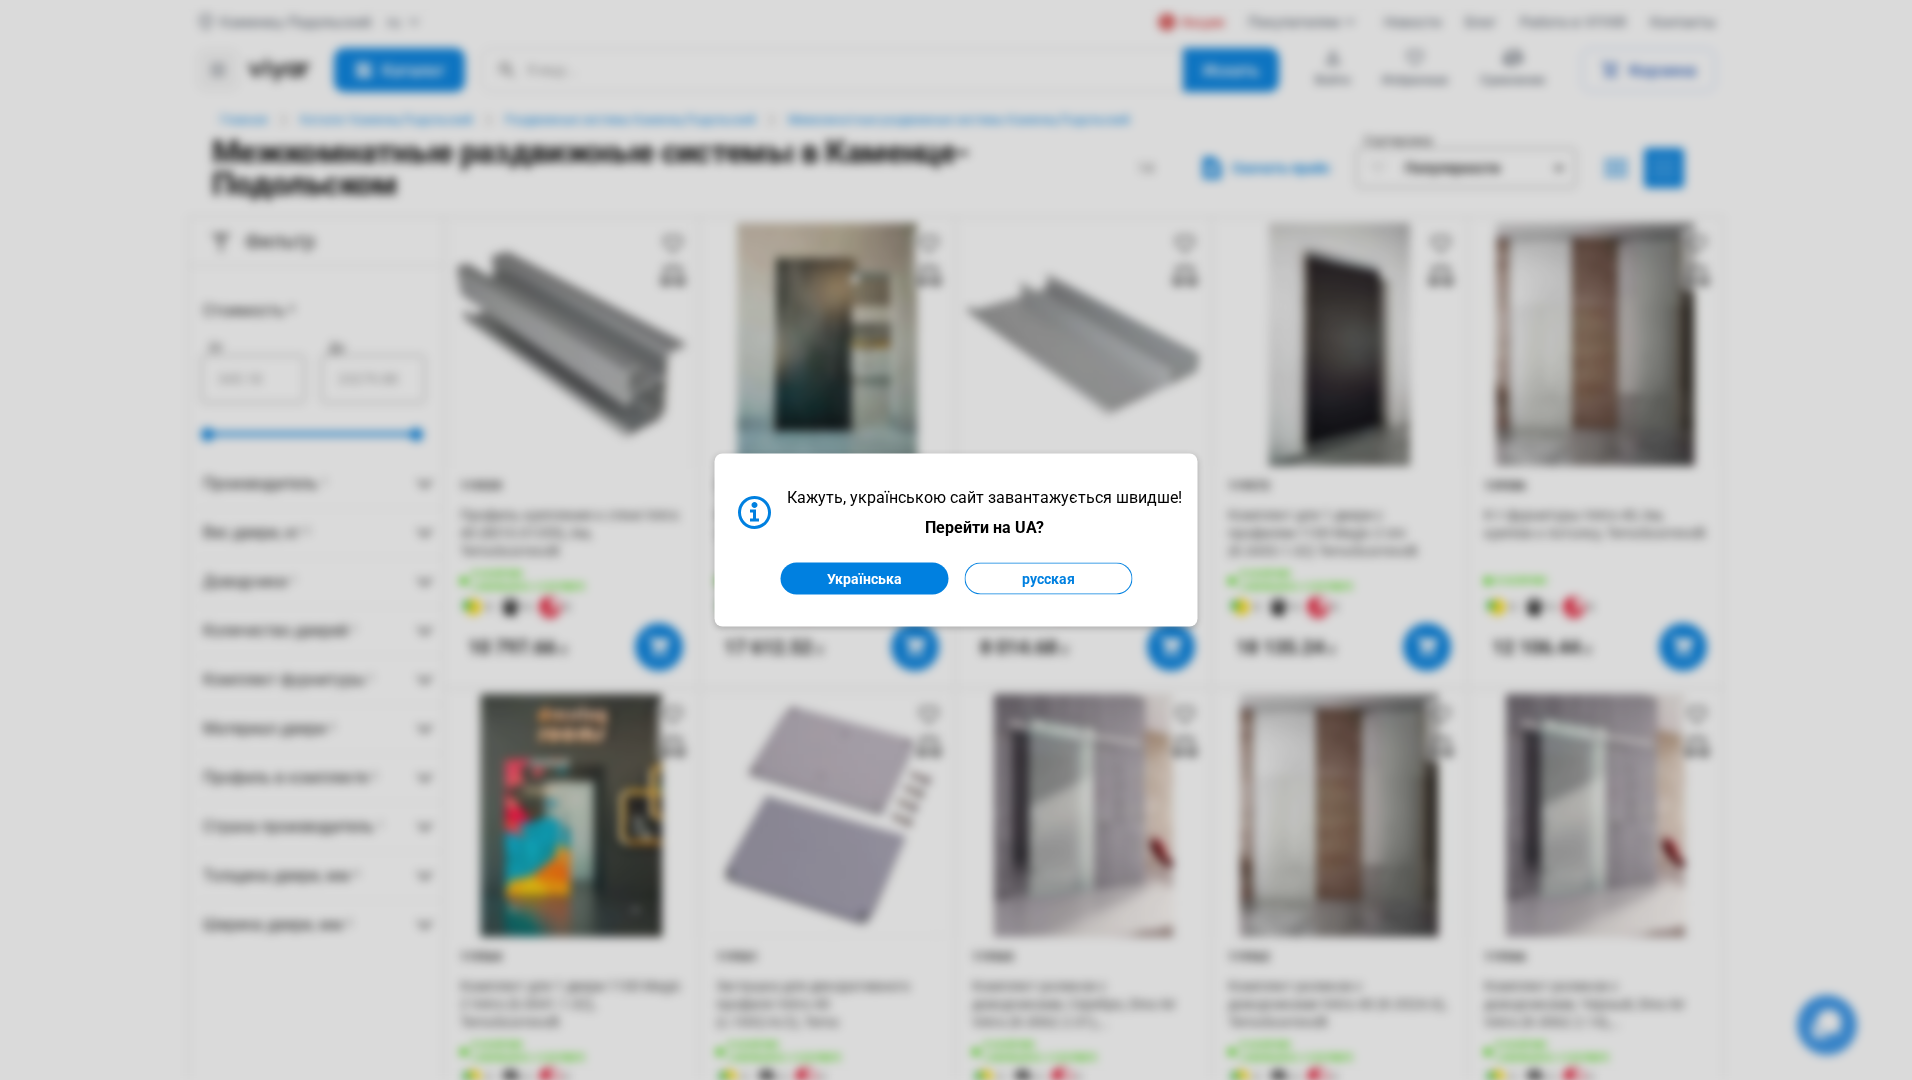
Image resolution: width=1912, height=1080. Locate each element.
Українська (864, 579)
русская (1048, 579)
